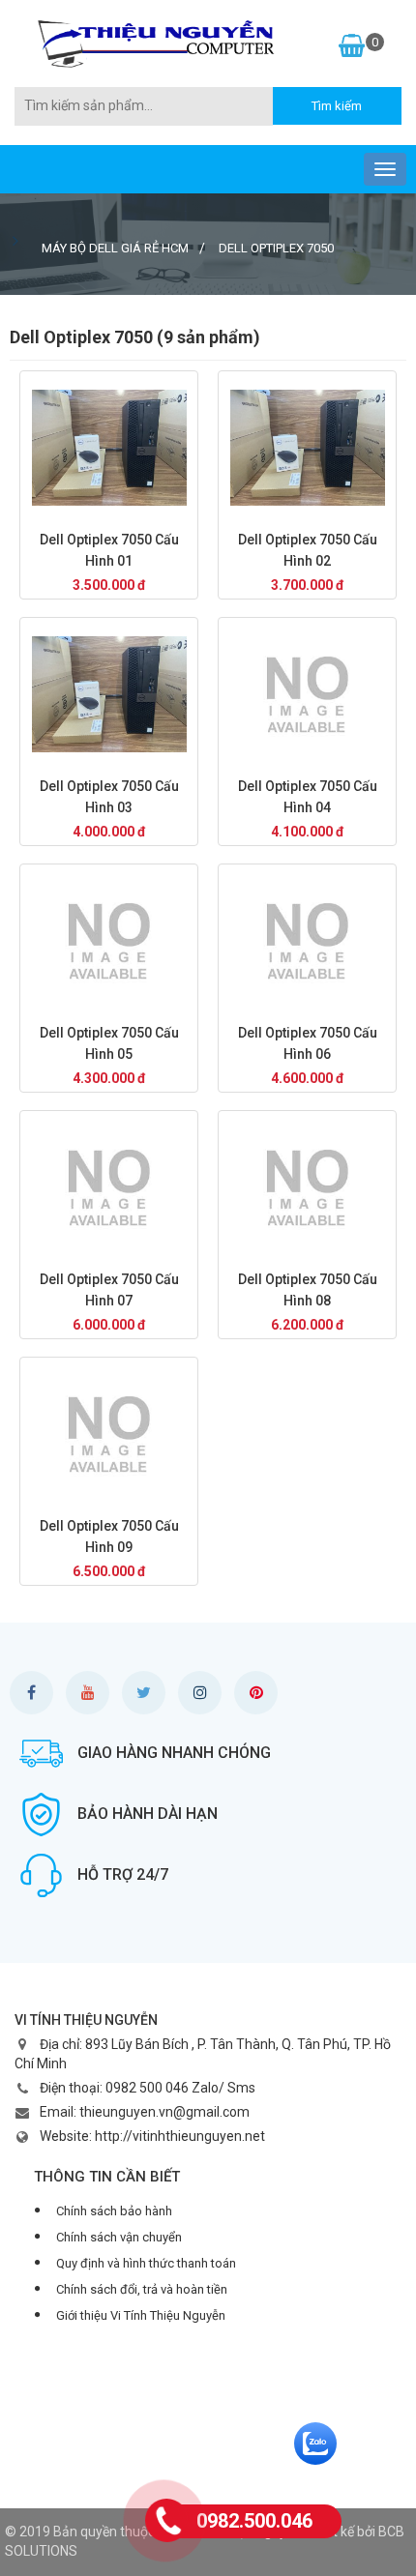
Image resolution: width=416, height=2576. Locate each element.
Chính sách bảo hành (114, 2211)
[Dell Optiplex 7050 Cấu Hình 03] (109, 694)
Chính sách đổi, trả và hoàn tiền (142, 2289)
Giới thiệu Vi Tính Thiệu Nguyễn (141, 2315)
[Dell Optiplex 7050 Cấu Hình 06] (307, 941)
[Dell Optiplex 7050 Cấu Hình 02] (307, 448)
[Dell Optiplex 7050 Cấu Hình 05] (109, 941)
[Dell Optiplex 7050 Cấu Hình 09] (109, 1434)
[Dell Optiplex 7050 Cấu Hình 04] (307, 694)
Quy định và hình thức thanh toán (146, 2263)
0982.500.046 (254, 2521)
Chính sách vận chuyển (119, 2237)
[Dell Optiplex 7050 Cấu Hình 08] (307, 1187)
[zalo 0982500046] (315, 2443)
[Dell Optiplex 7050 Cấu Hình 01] (109, 448)
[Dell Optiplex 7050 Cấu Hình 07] (109, 1187)
